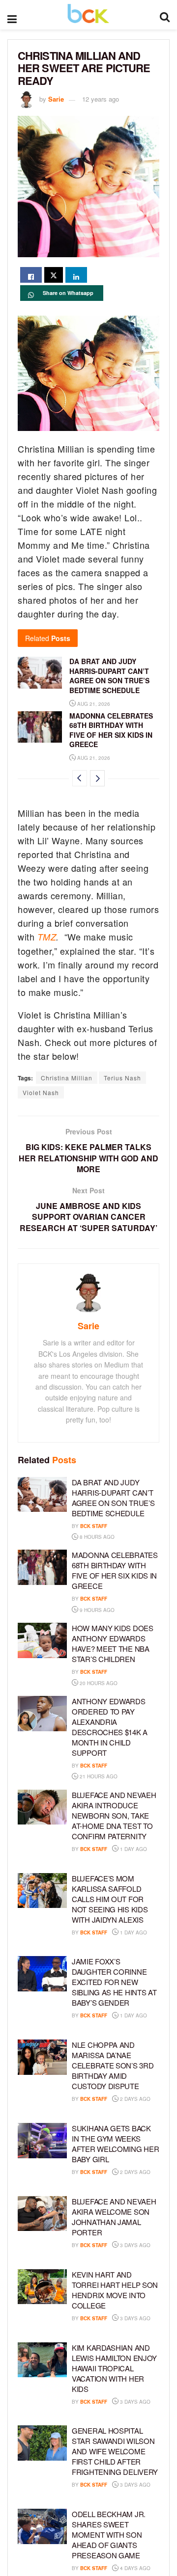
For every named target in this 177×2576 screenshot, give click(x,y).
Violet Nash (41, 1092)
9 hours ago (96, 1610)
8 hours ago (96, 1537)
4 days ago (134, 2568)
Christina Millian (67, 1078)
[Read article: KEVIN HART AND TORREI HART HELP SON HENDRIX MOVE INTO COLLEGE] (42, 2287)
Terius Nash (122, 1078)
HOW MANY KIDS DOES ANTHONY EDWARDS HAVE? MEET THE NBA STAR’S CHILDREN (113, 1643)
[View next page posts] (97, 778)
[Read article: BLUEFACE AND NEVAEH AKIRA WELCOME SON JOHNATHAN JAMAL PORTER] (42, 2214)
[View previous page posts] (80, 778)
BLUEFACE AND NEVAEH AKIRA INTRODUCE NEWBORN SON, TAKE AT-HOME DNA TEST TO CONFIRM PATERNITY (114, 1815)
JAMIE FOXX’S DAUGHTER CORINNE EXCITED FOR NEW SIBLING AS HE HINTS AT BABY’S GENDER (114, 1982)
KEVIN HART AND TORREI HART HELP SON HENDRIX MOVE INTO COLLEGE (115, 2290)
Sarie (56, 99)
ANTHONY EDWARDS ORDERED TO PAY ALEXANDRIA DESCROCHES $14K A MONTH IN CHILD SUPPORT (110, 1727)
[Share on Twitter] (54, 275)
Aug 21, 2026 (93, 704)
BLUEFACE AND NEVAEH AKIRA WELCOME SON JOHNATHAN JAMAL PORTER (114, 2217)
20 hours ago (98, 1683)
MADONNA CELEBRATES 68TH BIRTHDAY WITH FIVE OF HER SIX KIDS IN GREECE (111, 730)
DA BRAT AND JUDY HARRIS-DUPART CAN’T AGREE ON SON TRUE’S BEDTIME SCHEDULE (109, 676)
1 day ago (133, 1849)
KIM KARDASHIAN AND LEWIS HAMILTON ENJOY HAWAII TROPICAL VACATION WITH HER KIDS (114, 2368)
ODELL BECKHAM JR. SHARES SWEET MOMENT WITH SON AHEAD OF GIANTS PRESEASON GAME (109, 2535)
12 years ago (101, 99)
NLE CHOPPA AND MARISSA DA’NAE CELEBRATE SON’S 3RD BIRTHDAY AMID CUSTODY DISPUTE (113, 2065)
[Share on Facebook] (31, 275)
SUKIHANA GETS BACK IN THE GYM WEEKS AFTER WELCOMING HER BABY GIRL (115, 2144)
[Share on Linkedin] (76, 275)
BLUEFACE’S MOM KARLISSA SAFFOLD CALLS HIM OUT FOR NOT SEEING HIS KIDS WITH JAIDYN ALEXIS (110, 1899)
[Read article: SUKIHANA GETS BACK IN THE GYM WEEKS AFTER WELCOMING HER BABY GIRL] (42, 2141)
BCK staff (94, 1526)
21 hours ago (98, 1776)
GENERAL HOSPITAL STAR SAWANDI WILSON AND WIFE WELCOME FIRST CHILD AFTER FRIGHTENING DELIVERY (115, 2451)
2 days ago (134, 2099)
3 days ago (134, 2245)
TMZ (47, 937)
